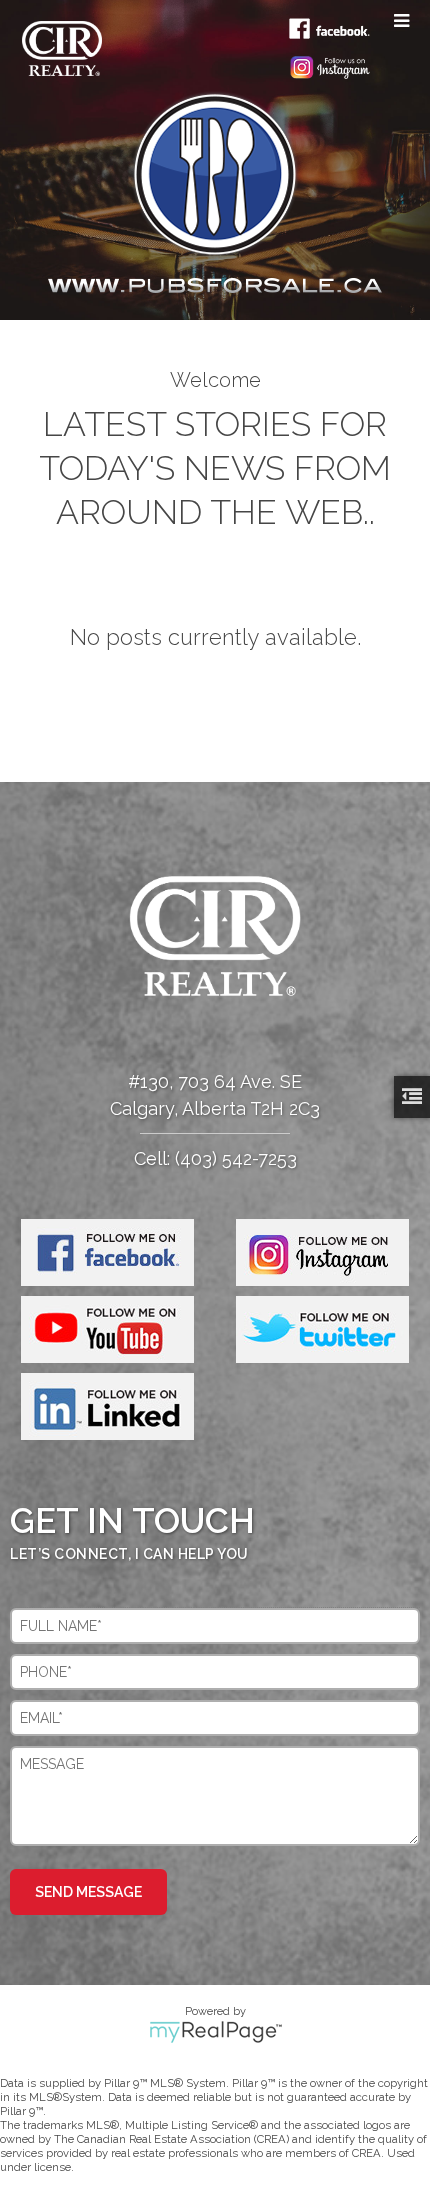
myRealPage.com (215, 2032)
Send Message (88, 1892)
